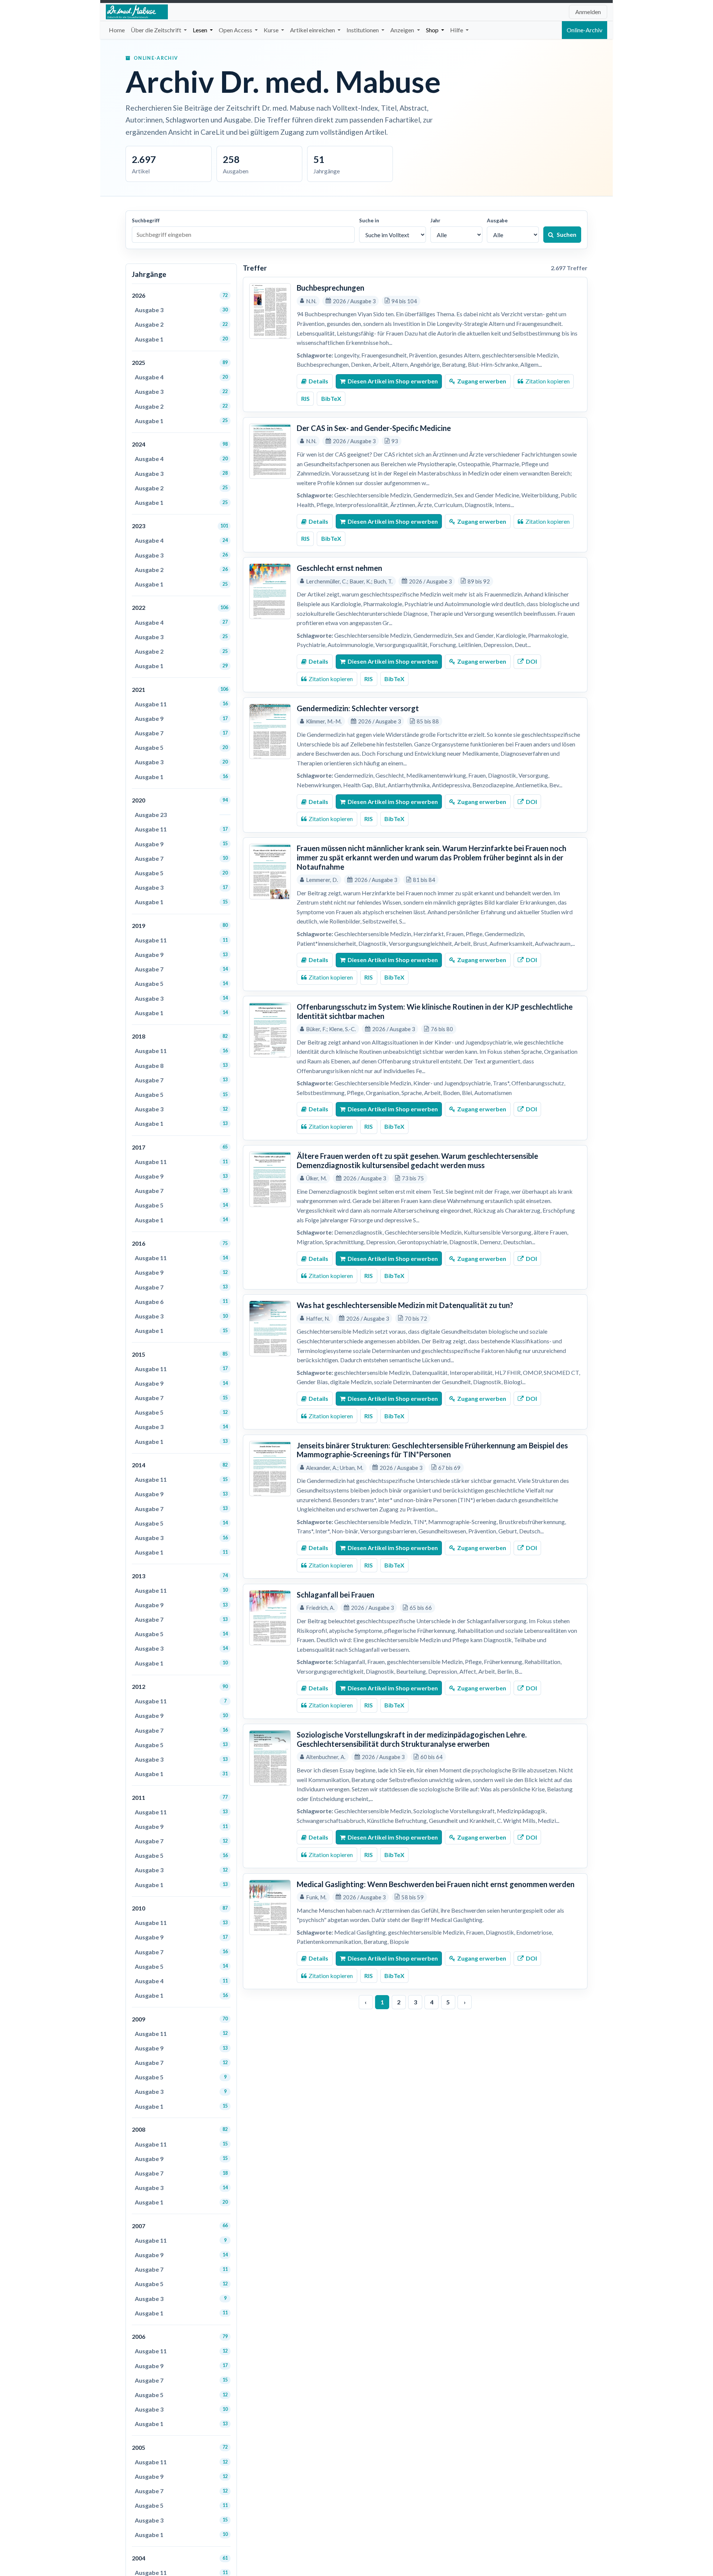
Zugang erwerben (482, 381)
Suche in (369, 220)
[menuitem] (117, 30)
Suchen (567, 234)
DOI (531, 661)
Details (318, 381)
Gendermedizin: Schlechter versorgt (358, 708)
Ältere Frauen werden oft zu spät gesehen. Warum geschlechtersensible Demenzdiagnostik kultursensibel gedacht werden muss (417, 1160)
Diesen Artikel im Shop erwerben (393, 381)
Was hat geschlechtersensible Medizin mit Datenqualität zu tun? (405, 1305)
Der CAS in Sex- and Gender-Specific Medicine (374, 428)
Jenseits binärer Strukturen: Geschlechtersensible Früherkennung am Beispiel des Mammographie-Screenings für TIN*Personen (432, 1450)
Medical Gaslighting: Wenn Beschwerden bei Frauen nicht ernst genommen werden (436, 1884)
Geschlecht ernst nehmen (339, 568)
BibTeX (331, 398)
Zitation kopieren (548, 381)
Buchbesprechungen (331, 288)
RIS (305, 398)
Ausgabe (497, 220)
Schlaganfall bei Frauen (336, 1595)
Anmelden (588, 12)
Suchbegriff (146, 220)
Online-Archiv (585, 30)
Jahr (435, 220)
